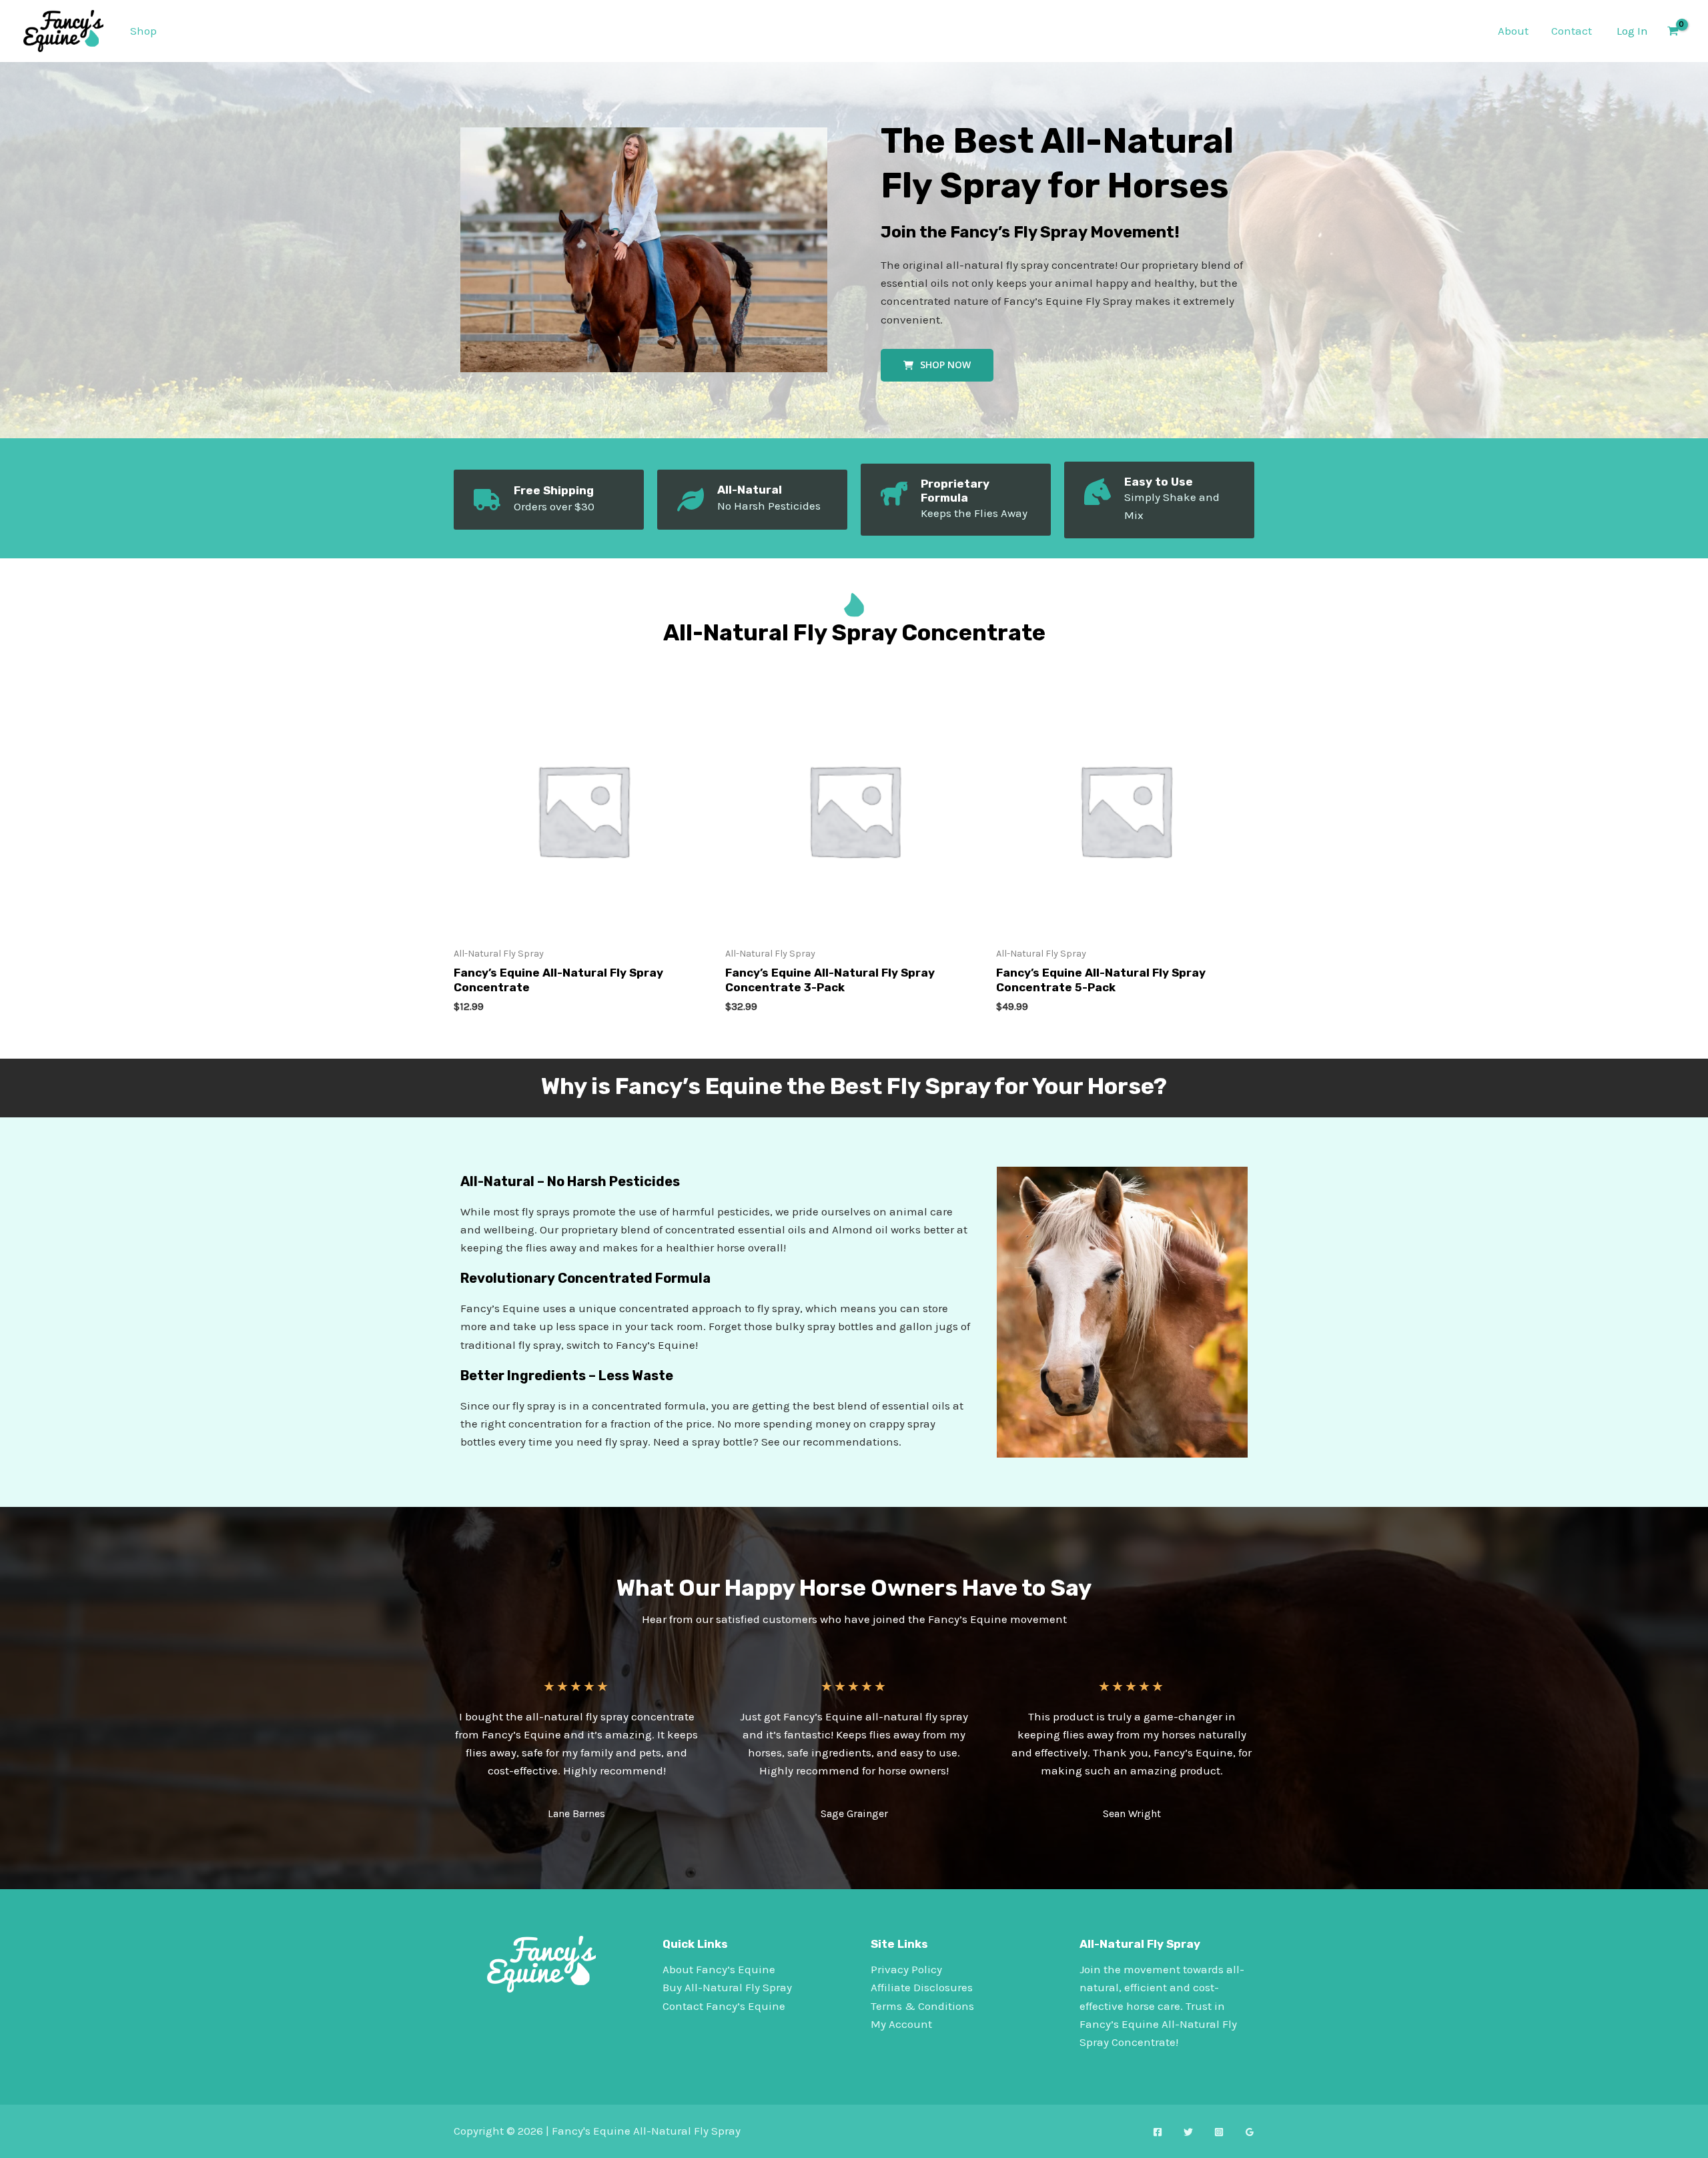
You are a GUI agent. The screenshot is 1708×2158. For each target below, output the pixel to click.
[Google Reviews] (1250, 2132)
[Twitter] (1188, 2132)
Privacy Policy (906, 1969)
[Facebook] (1158, 2132)
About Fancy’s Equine (719, 1969)
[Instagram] (1219, 2132)
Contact (1572, 31)
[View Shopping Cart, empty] (1673, 31)
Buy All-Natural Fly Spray (727, 1987)
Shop (143, 31)
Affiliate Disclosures (922, 1987)
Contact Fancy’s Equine (724, 2006)
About (1513, 31)
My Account (901, 2024)
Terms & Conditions (922, 2006)
